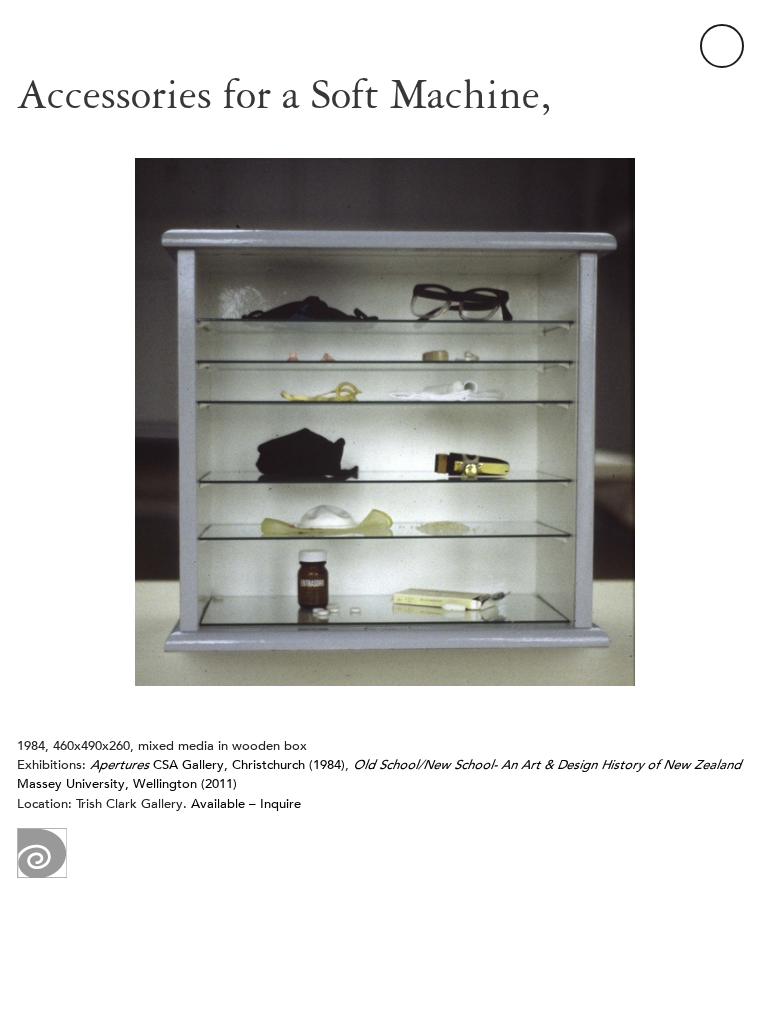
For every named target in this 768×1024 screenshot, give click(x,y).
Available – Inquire (246, 803)
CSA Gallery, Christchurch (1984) (217, 764)
